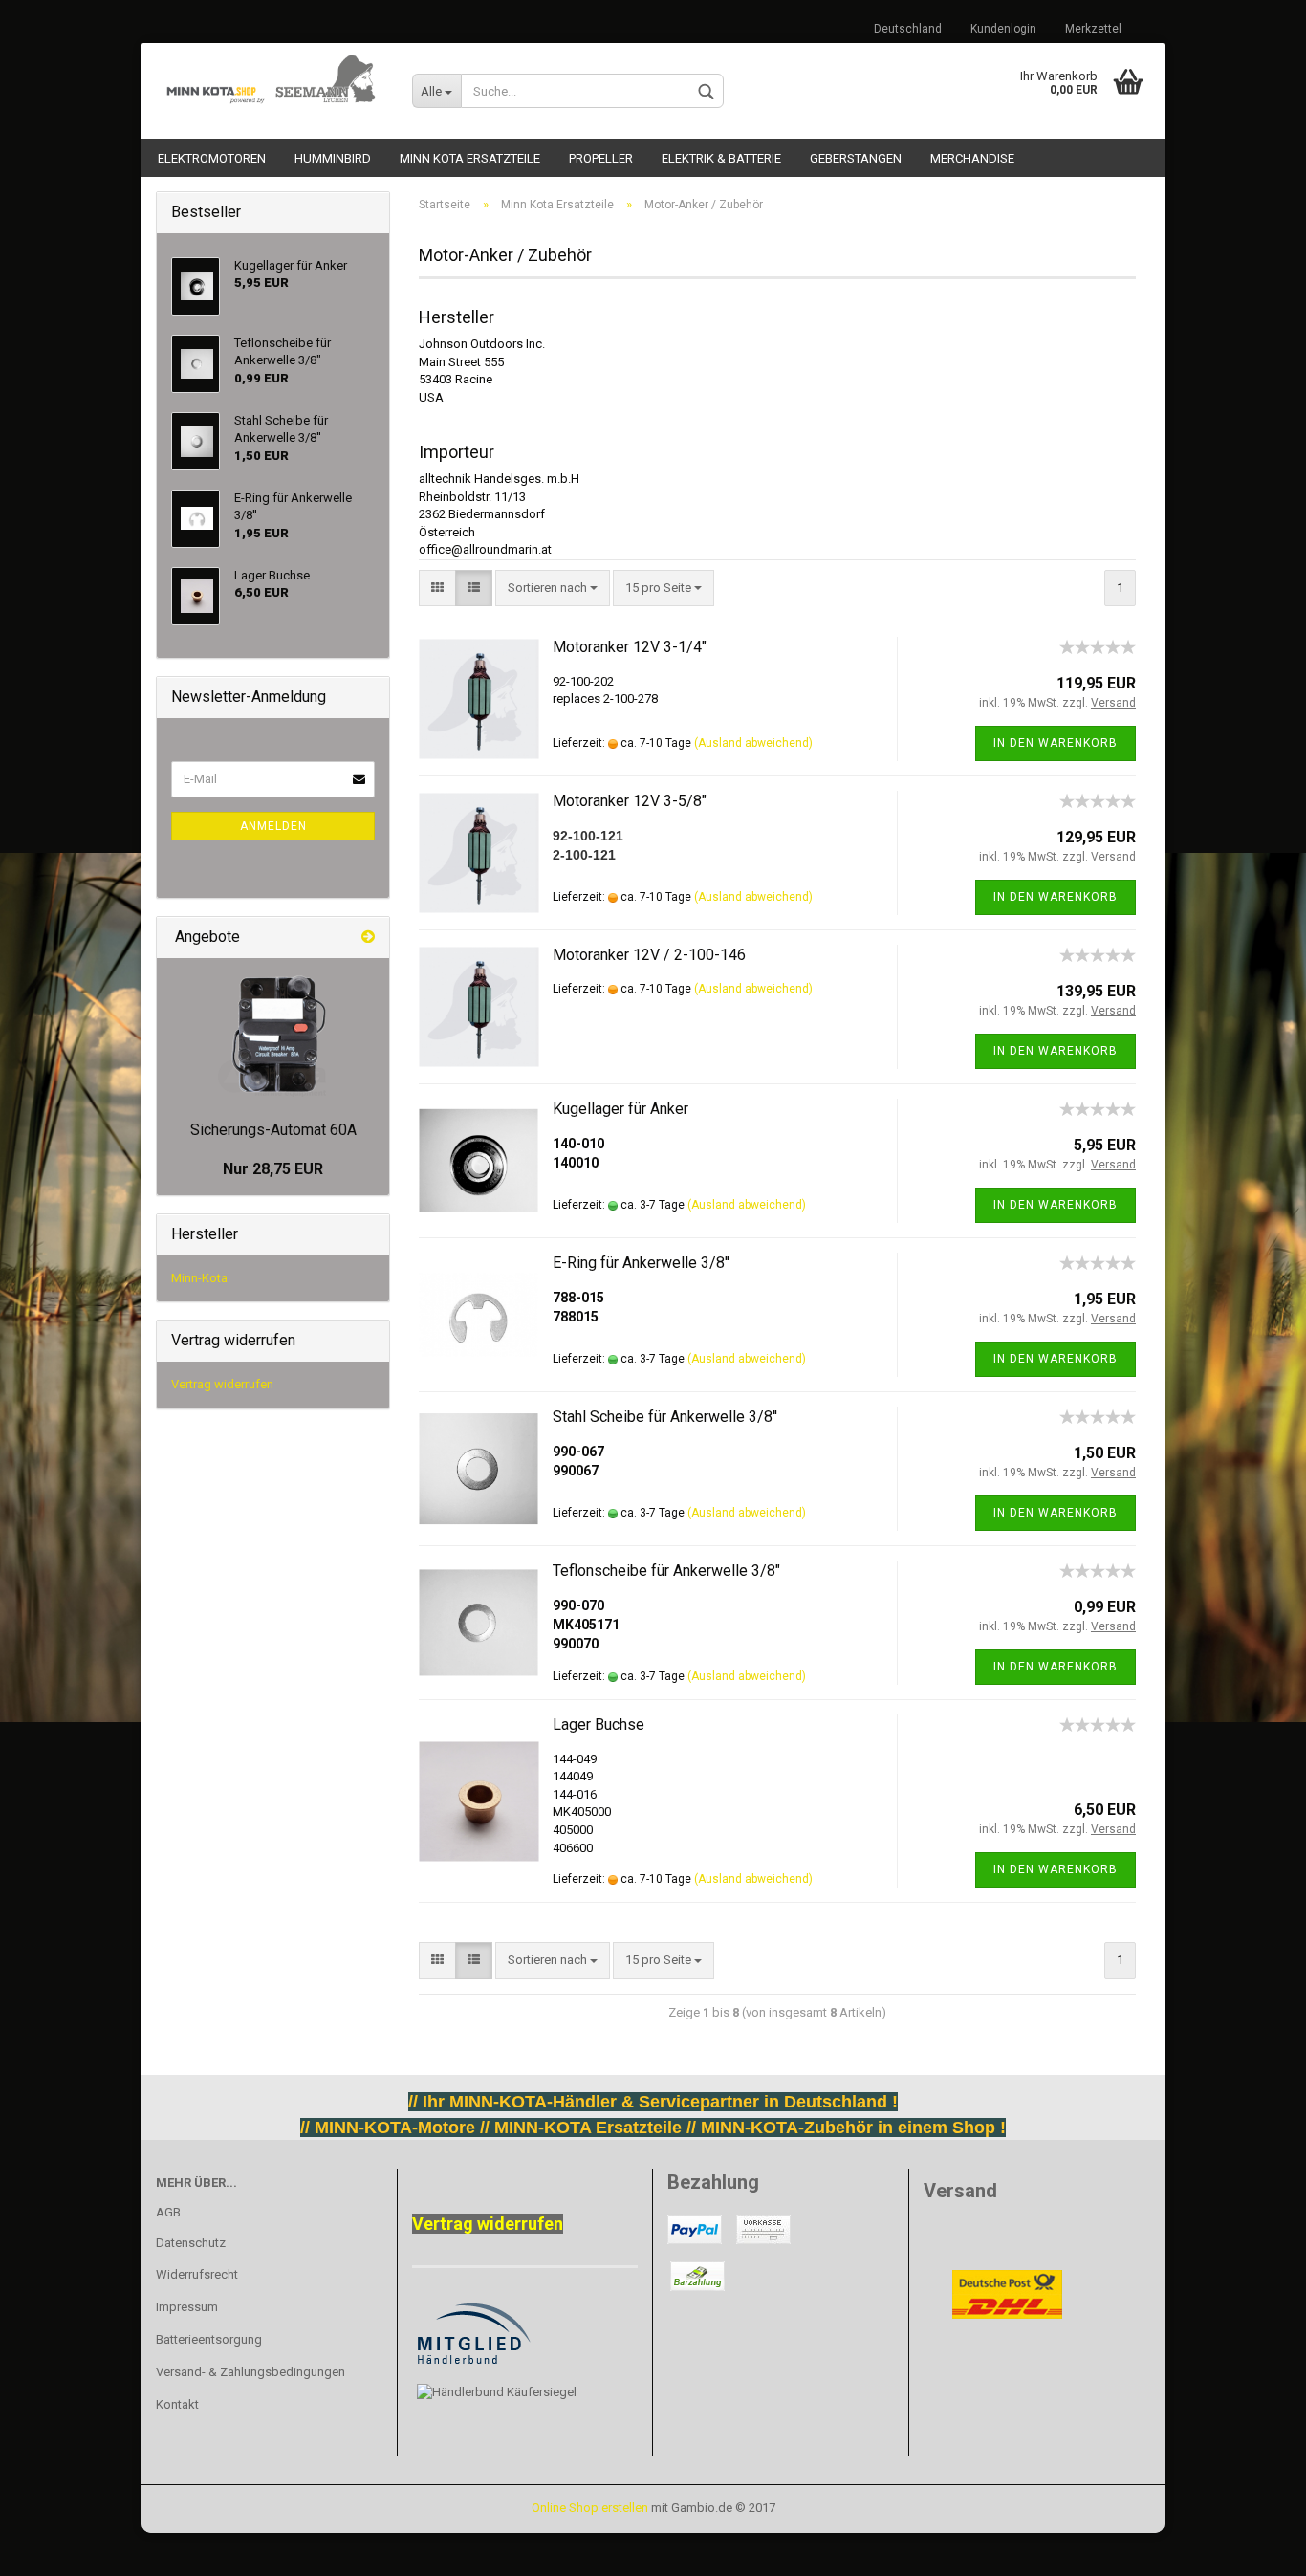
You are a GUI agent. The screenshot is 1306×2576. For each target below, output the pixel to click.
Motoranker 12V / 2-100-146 (649, 955)
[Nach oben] (53, 2547)
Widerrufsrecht (197, 2274)
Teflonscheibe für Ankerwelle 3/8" (666, 1571)
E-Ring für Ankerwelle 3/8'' (641, 1263)
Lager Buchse (599, 1725)
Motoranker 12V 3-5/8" (630, 801)
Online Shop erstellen (590, 2508)
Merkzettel (1093, 29)
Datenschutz (191, 2243)
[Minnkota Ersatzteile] (270, 81)
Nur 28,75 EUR (273, 1169)
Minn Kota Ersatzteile (470, 158)
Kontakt (177, 2404)
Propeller (601, 158)
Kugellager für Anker (620, 1109)
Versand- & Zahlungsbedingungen (250, 2372)
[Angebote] (368, 938)
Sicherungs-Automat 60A (273, 1130)
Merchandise (972, 158)
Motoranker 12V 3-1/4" (630, 647)
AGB (168, 2212)
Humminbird (333, 158)
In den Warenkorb (1056, 743)
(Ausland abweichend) (753, 743)
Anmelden (273, 826)
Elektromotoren (212, 158)
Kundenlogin (1003, 29)
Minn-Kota (199, 1278)
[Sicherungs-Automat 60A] (273, 1035)
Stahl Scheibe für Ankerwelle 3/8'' (665, 1417)
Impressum (187, 2307)
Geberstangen (856, 158)
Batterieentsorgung (209, 2339)
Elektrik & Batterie (721, 158)
